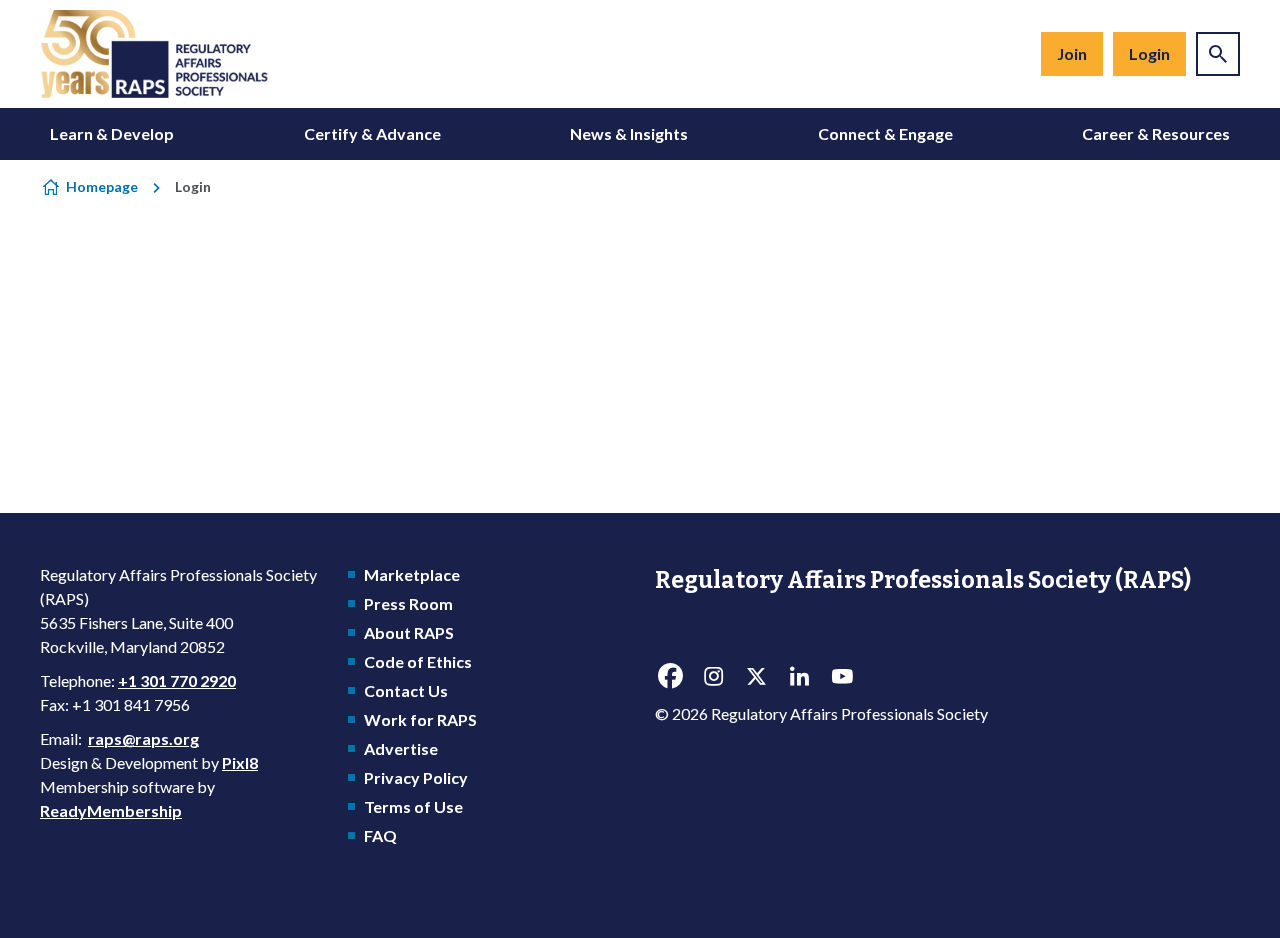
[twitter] (756, 677)
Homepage (102, 186)
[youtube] (842, 677)
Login (1149, 53)
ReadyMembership (111, 810)
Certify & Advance (372, 133)
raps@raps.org (143, 738)
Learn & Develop (112, 133)
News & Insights (629, 133)
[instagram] (713, 677)
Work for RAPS (420, 719)
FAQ (380, 835)
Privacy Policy (416, 777)
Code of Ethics (418, 661)
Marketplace (412, 574)
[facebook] (670, 677)
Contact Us (406, 690)
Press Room (408, 603)
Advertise (401, 748)
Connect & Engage (885, 133)
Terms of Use (413, 806)
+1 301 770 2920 (177, 680)
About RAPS (409, 632)
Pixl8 (240, 762)
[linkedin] (799, 677)
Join (1072, 53)
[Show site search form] (1218, 54)
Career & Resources (1156, 133)
